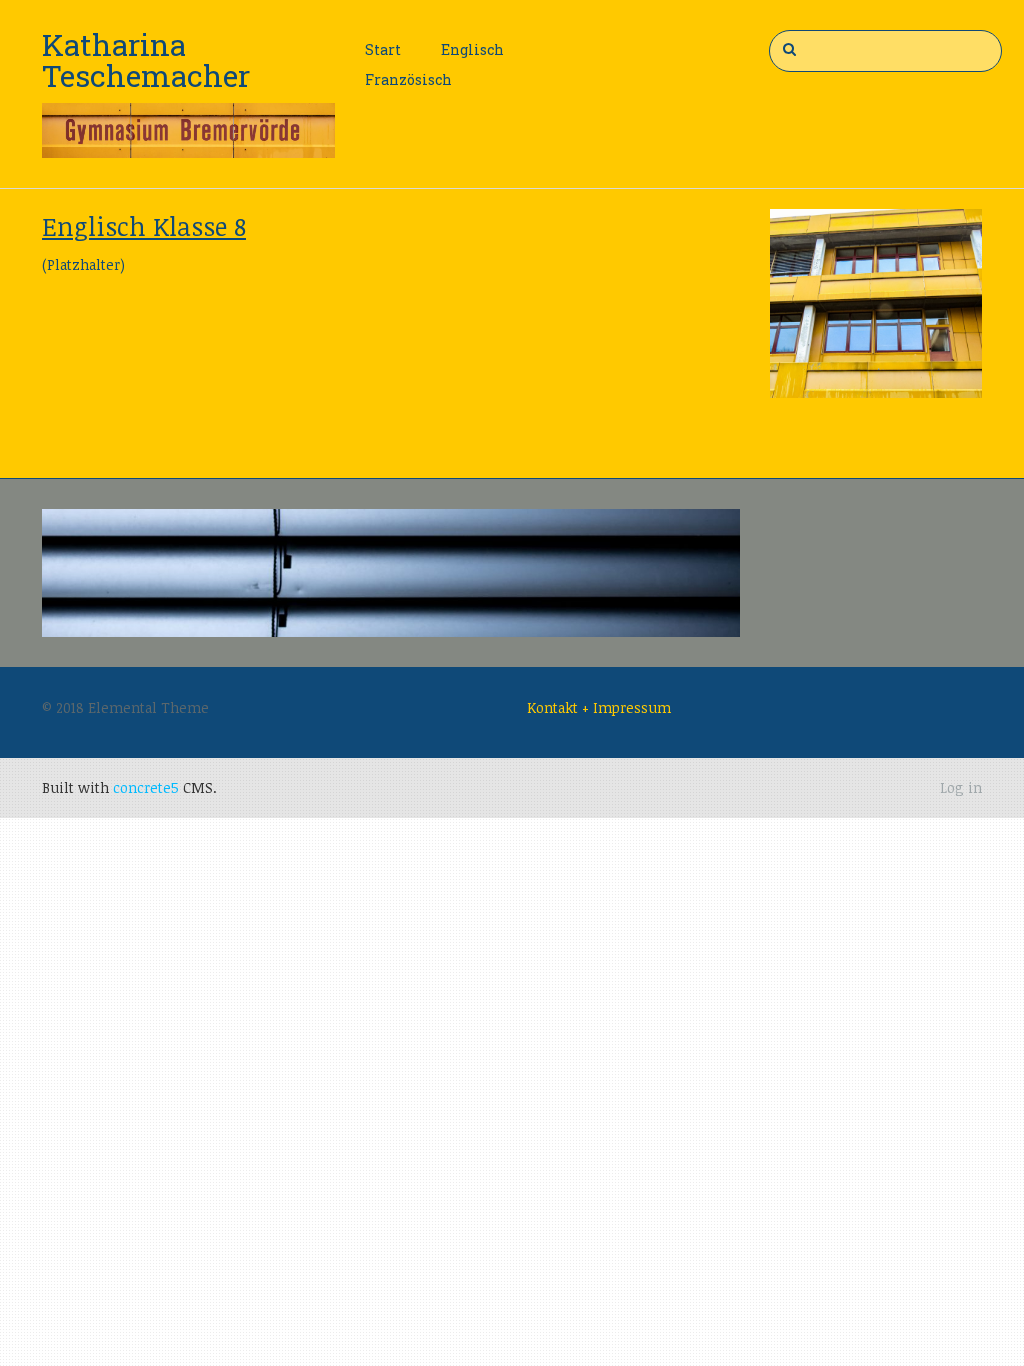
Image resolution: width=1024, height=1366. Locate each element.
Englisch (472, 49)
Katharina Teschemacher (146, 60)
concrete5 (146, 787)
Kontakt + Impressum (599, 707)
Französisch (408, 79)
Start (383, 49)
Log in (961, 787)
